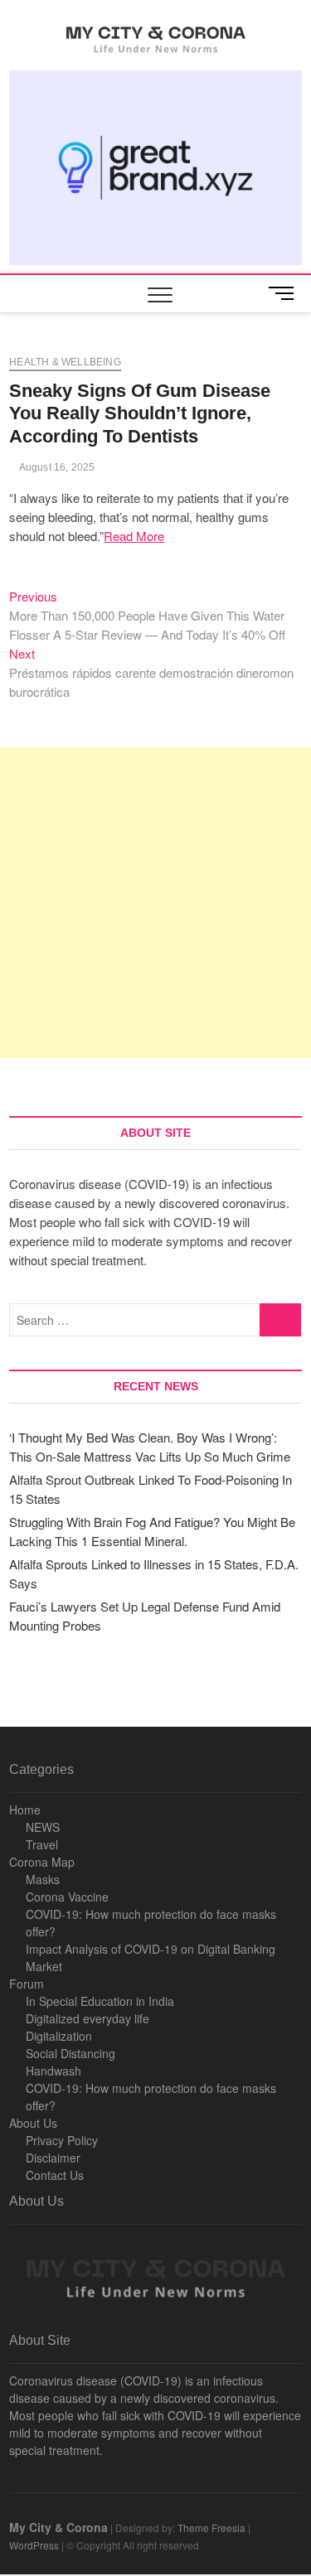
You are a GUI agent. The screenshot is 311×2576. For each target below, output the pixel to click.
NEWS (43, 1827)
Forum (27, 1984)
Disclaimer (53, 2158)
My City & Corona (58, 2527)
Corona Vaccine (67, 1897)
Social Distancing (70, 2053)
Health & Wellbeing (65, 362)
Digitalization (59, 2036)
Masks (43, 1879)
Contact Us (55, 2175)
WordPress (34, 2545)
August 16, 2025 (56, 467)
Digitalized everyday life (87, 2018)
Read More (134, 536)
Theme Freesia (211, 2528)
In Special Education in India (100, 2001)
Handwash (53, 2071)
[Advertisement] (155, 903)
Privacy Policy (62, 2140)
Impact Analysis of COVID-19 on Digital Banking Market (151, 1957)
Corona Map (42, 1862)
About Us (33, 2123)
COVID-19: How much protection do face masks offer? (151, 1923)
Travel (42, 1844)
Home (25, 1810)
